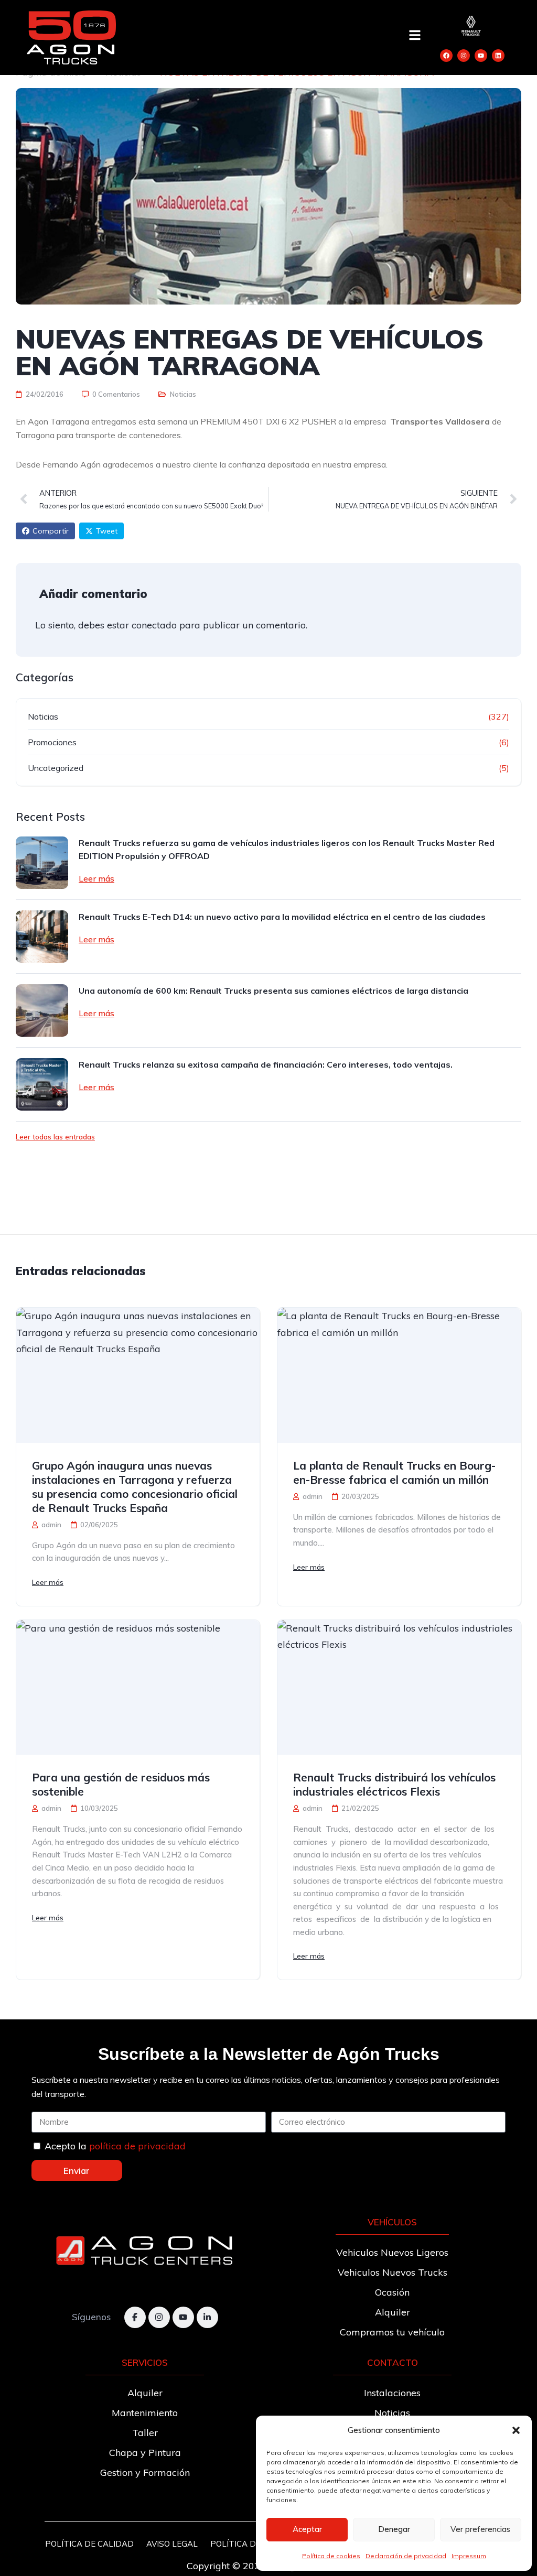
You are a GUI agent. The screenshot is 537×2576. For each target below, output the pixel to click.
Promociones (52, 742)
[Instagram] (464, 56)
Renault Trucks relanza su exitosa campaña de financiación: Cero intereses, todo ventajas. (266, 1064)
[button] (516, 2430)
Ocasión (392, 2292)
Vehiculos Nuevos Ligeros (392, 2252)
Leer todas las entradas (55, 1137)
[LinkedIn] (207, 2317)
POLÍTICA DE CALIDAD (89, 2544)
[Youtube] (481, 56)
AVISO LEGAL (172, 2544)
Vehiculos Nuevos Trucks (393, 2272)
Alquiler (393, 2312)
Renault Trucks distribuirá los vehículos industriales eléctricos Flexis (394, 1784)
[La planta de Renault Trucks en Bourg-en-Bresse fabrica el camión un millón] (399, 1375)
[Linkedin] (498, 56)
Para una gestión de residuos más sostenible (121, 1784)
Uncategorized (56, 768)
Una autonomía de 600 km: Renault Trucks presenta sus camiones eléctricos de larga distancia (273, 991)
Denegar (394, 2529)
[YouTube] (183, 2317)
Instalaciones (392, 2393)
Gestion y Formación (145, 2472)
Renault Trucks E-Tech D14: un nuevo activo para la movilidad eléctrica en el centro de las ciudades (282, 917)
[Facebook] (446, 56)
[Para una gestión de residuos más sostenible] (138, 1688)
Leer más (96, 878)
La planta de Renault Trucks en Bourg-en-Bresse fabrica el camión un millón (394, 1472)
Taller (145, 2433)
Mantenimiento (145, 2413)
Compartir (51, 531)
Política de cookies (331, 2556)
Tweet (107, 531)
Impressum (469, 2556)
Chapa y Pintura (145, 2453)
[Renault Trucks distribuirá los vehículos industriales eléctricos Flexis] (399, 1688)
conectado (154, 625)
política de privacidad (137, 2146)
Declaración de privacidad (406, 2556)
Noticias (183, 394)
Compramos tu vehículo (392, 2332)
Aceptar (307, 2529)
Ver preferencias (480, 2529)
